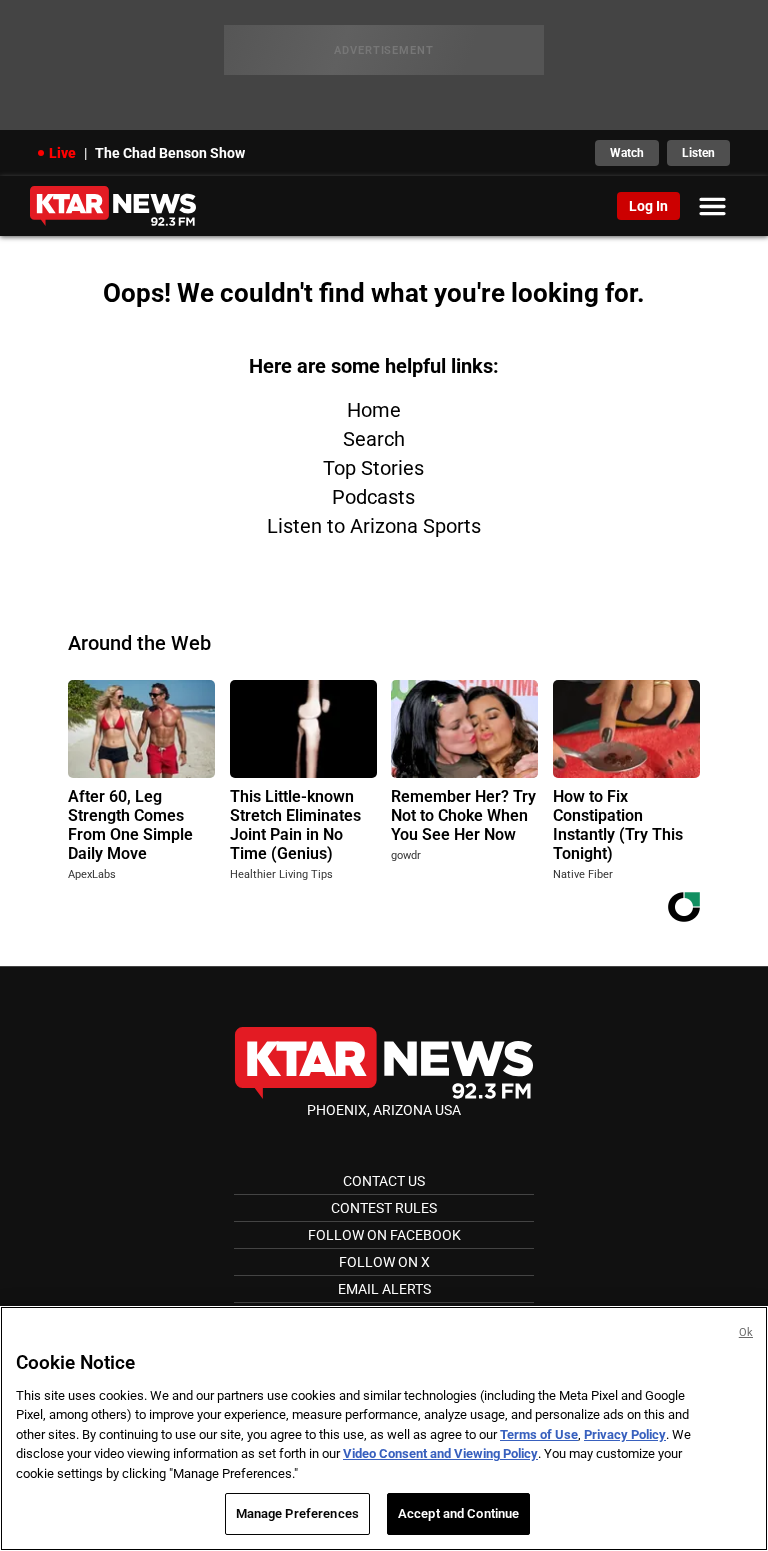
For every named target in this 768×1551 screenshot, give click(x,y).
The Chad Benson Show (170, 153)
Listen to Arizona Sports (374, 526)
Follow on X (384, 1262)
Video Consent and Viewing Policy (440, 1453)
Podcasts (373, 497)
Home (374, 410)
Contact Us (384, 1181)
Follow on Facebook (384, 1235)
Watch (627, 153)
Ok (746, 1332)
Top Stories (373, 468)
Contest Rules (384, 1208)
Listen (698, 153)
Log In (648, 206)
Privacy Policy (625, 1434)
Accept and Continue (458, 1513)
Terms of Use (539, 1434)
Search (374, 439)
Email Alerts (384, 1289)
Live (62, 153)
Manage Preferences (297, 1513)
